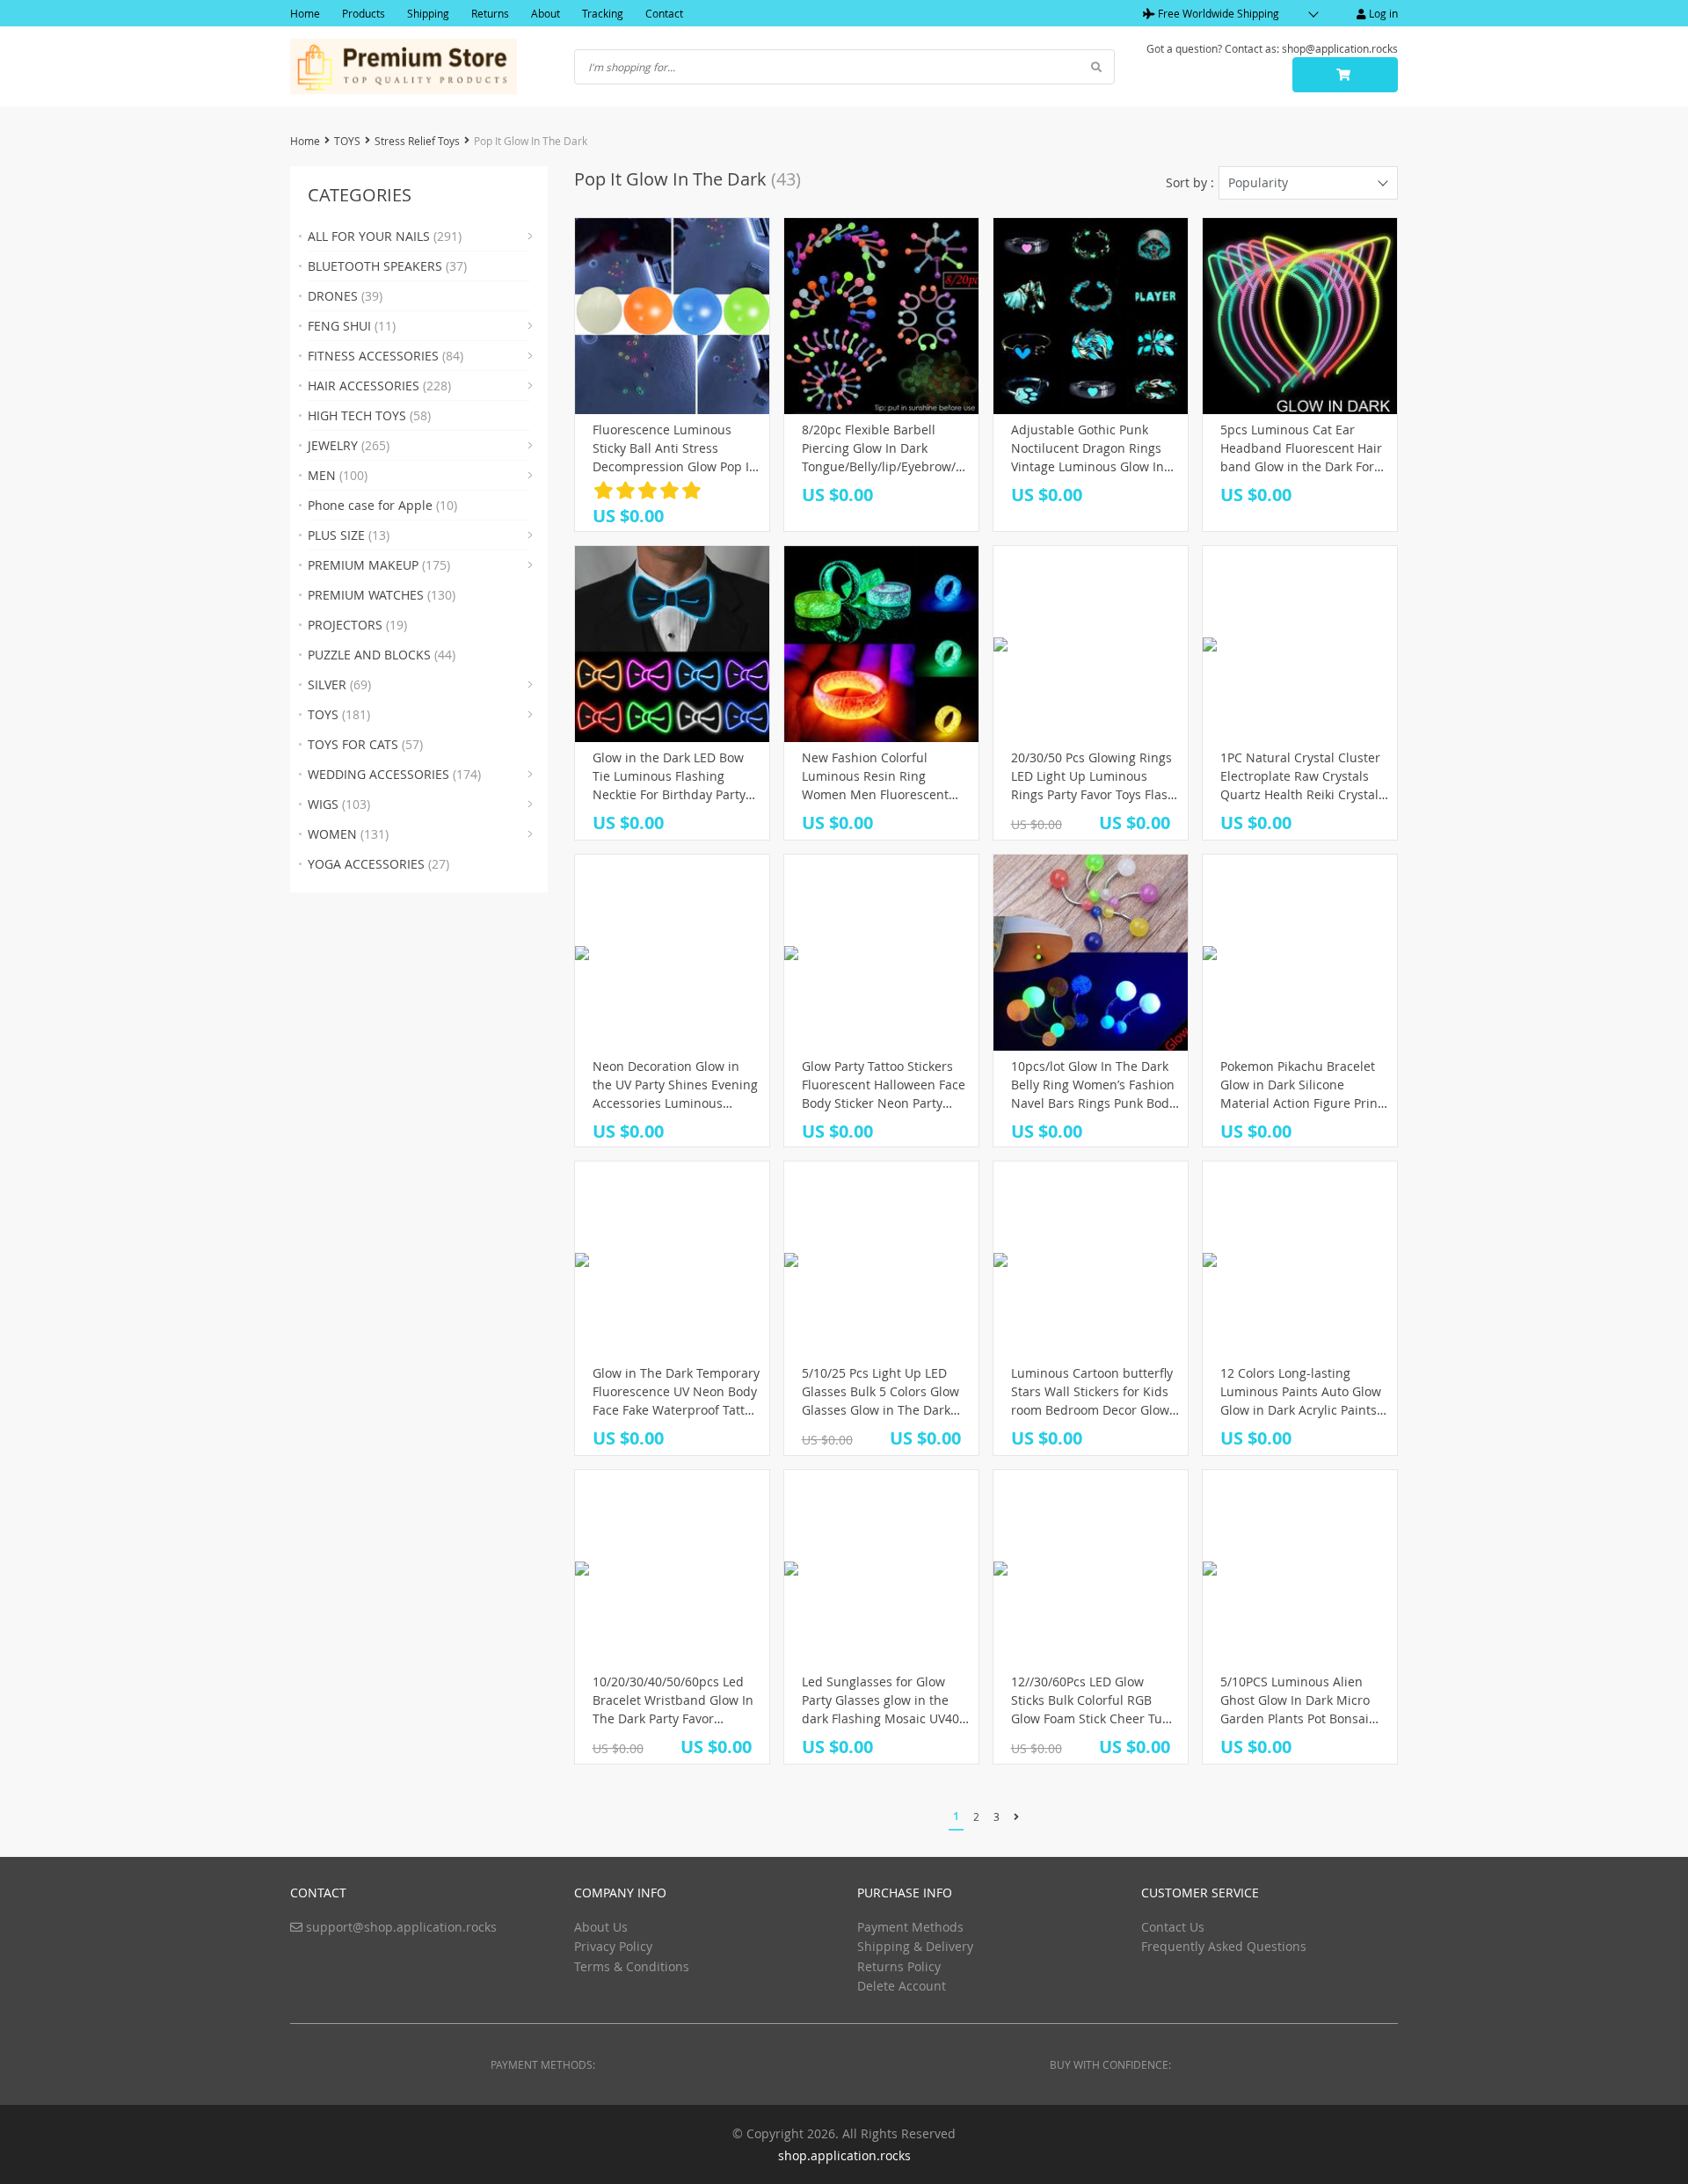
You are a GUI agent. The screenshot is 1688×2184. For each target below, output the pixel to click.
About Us (601, 1927)
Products (364, 13)
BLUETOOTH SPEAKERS (387, 266)
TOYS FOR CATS (365, 744)
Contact (664, 13)
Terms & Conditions (632, 1966)
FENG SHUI (352, 326)
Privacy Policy (613, 1946)
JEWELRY (349, 445)
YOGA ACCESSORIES (378, 864)
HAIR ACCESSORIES (379, 386)
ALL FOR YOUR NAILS (385, 236)
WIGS (339, 804)
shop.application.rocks (844, 2155)
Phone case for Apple (382, 505)
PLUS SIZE (349, 535)
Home (305, 13)
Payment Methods (910, 1927)
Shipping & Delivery (915, 1946)
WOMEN (348, 834)
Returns (490, 13)
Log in (1382, 13)
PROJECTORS (357, 625)
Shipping (428, 13)
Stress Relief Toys (417, 141)
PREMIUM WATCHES (382, 595)
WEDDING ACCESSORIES (394, 774)
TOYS (347, 141)
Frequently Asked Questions (1224, 1946)
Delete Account (902, 1986)
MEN (338, 475)
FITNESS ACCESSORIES (386, 356)
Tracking (603, 13)
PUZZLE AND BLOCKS (382, 655)
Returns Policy (899, 1966)
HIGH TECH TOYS (369, 415)
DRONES (345, 296)
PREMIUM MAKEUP (379, 565)
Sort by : (1190, 182)
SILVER (339, 684)
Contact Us (1173, 1927)
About (546, 13)
